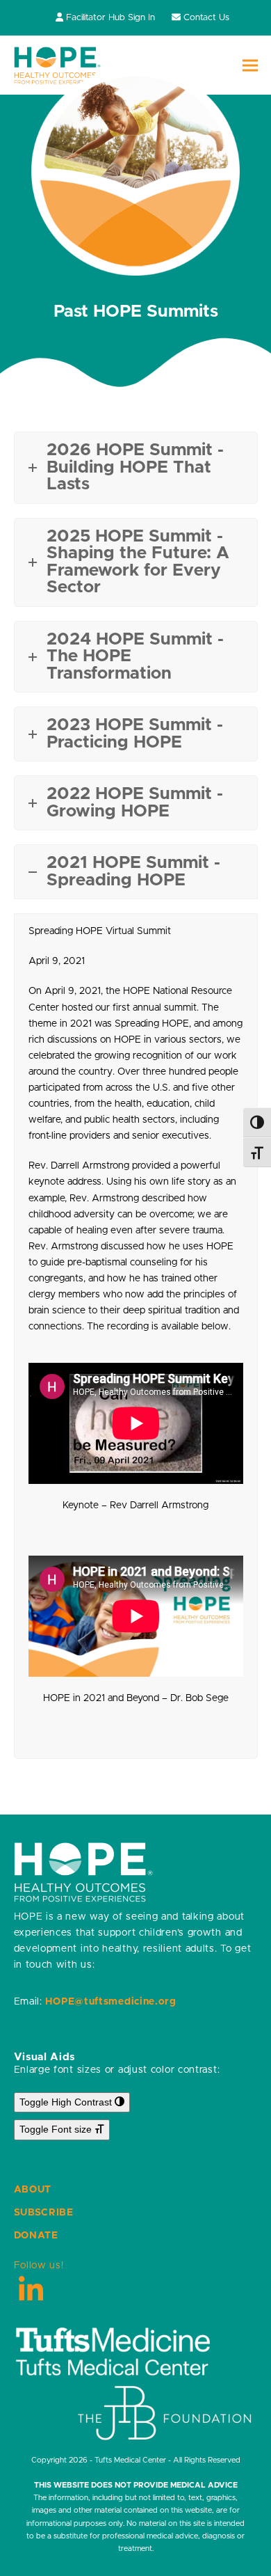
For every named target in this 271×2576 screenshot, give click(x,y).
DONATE (36, 2236)
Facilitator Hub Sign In (110, 18)
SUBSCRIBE (44, 2213)
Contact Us (206, 18)
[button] (250, 66)
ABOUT (33, 2190)
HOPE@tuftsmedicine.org (110, 2002)
